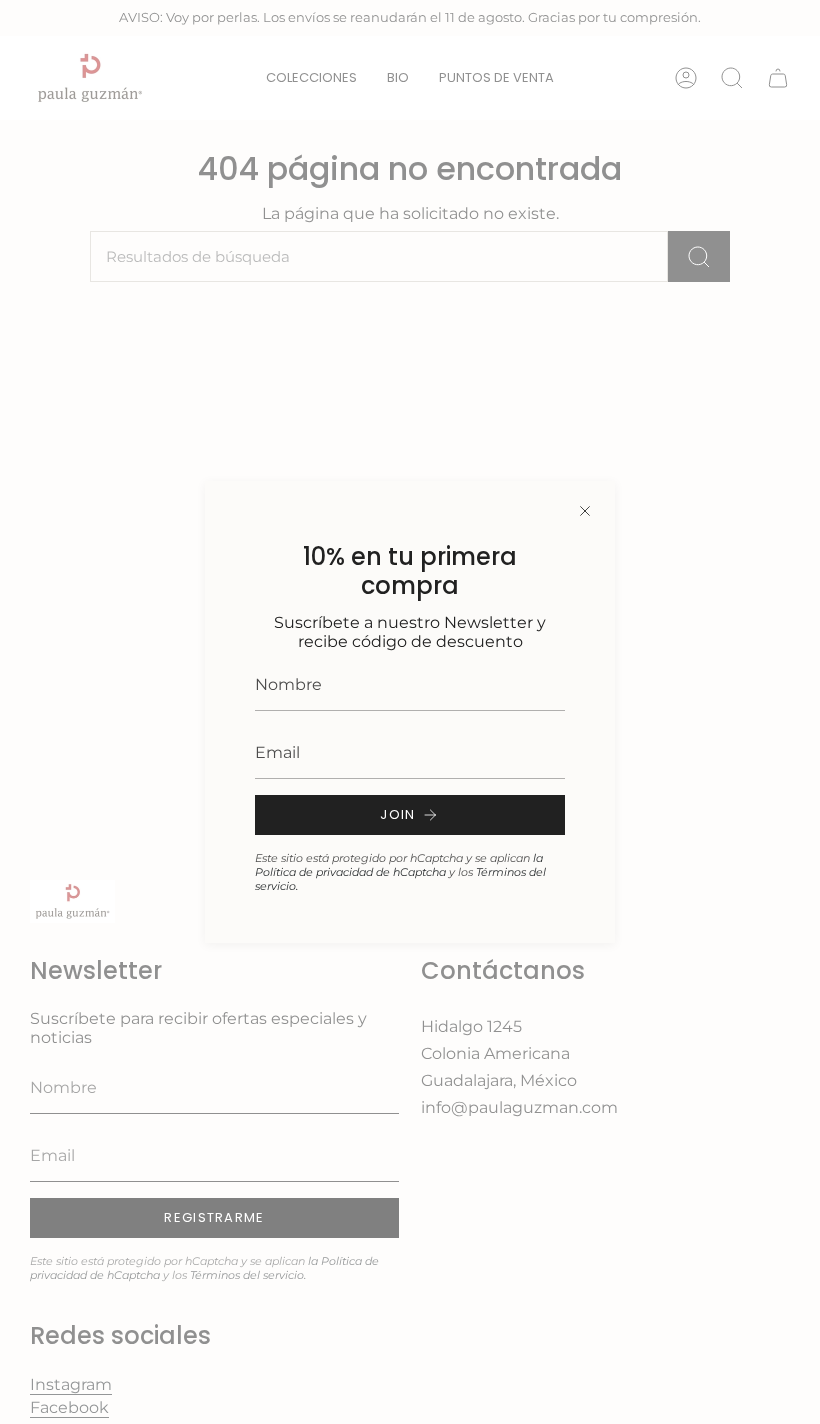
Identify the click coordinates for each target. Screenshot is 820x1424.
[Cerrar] (585, 511)
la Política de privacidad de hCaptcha (399, 865)
